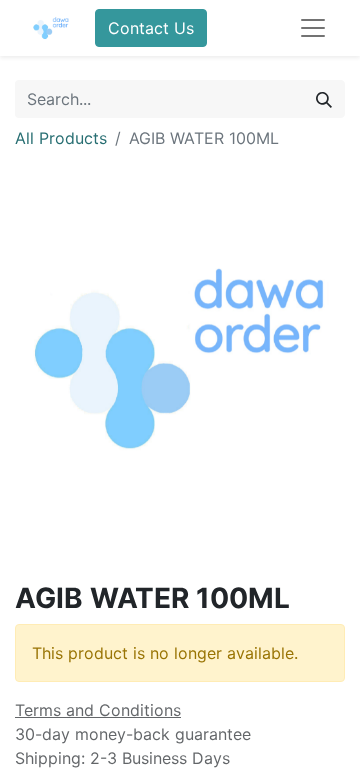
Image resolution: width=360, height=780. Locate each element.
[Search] (324, 99)
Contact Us (151, 28)
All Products (61, 138)
